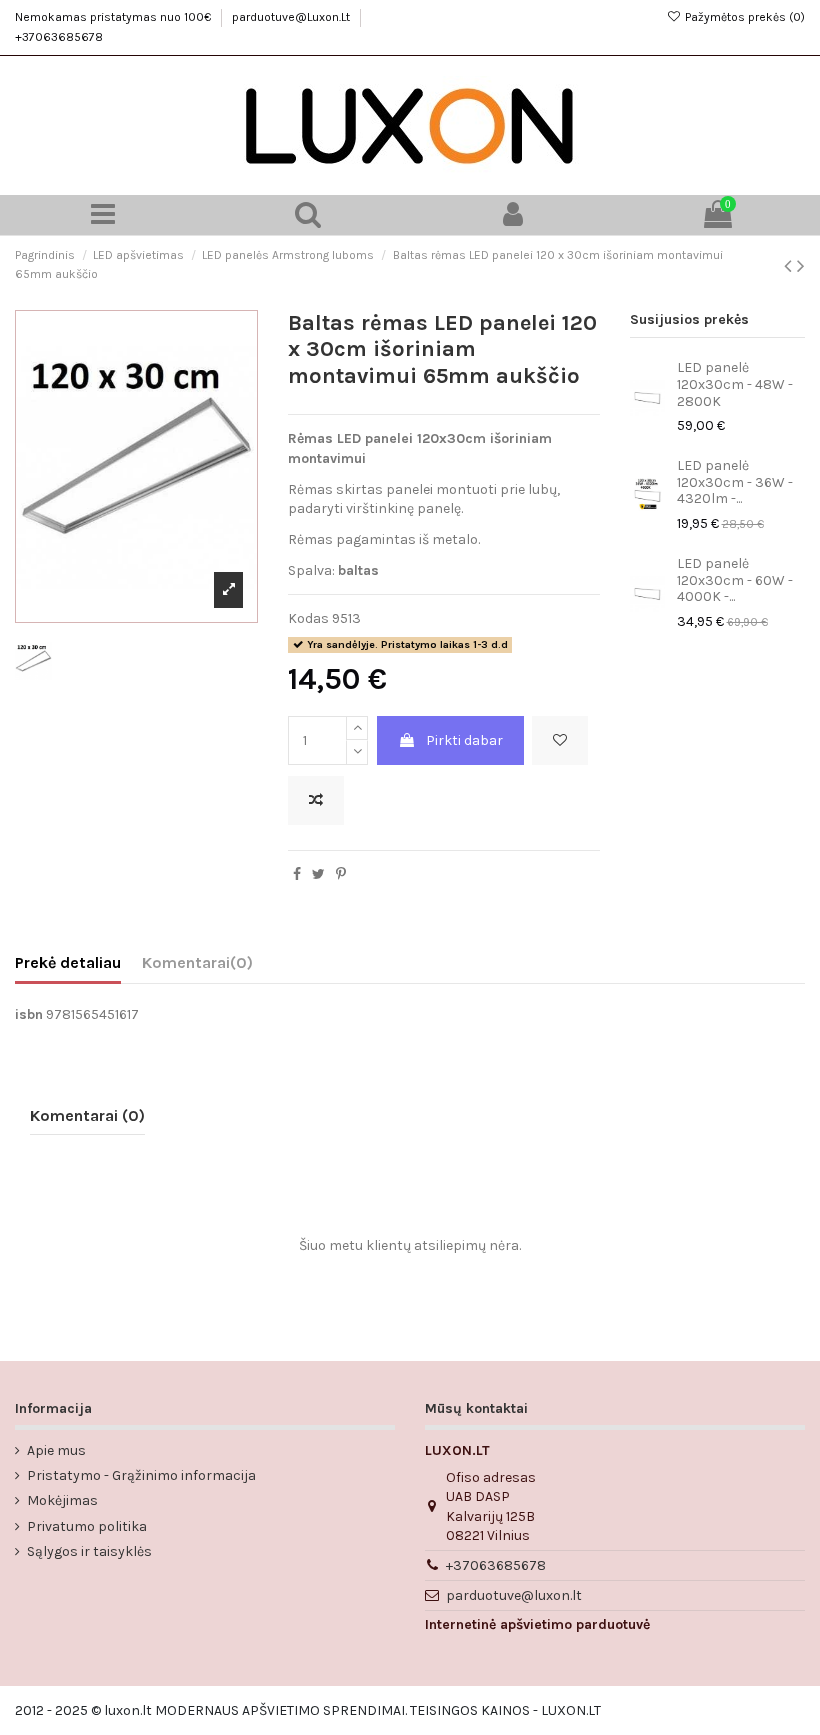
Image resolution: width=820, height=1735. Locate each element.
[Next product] (801, 266)
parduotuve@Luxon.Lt (292, 17)
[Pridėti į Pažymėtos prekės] (560, 740)
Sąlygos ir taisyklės (89, 1551)
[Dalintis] (297, 874)
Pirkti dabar (464, 740)
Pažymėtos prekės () (743, 17)
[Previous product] (790, 266)
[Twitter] (318, 874)
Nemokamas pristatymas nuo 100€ (114, 17)
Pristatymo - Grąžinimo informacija (141, 1475)
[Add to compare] (316, 800)
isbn (29, 1014)
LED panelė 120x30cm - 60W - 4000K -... (735, 580)
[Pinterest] (341, 874)
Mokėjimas (62, 1500)
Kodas (308, 618)
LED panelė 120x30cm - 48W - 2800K (735, 384)
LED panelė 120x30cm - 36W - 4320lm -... (735, 482)
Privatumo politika (87, 1526)
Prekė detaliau (68, 962)
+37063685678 (59, 37)
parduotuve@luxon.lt (514, 1595)
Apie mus (56, 1450)
